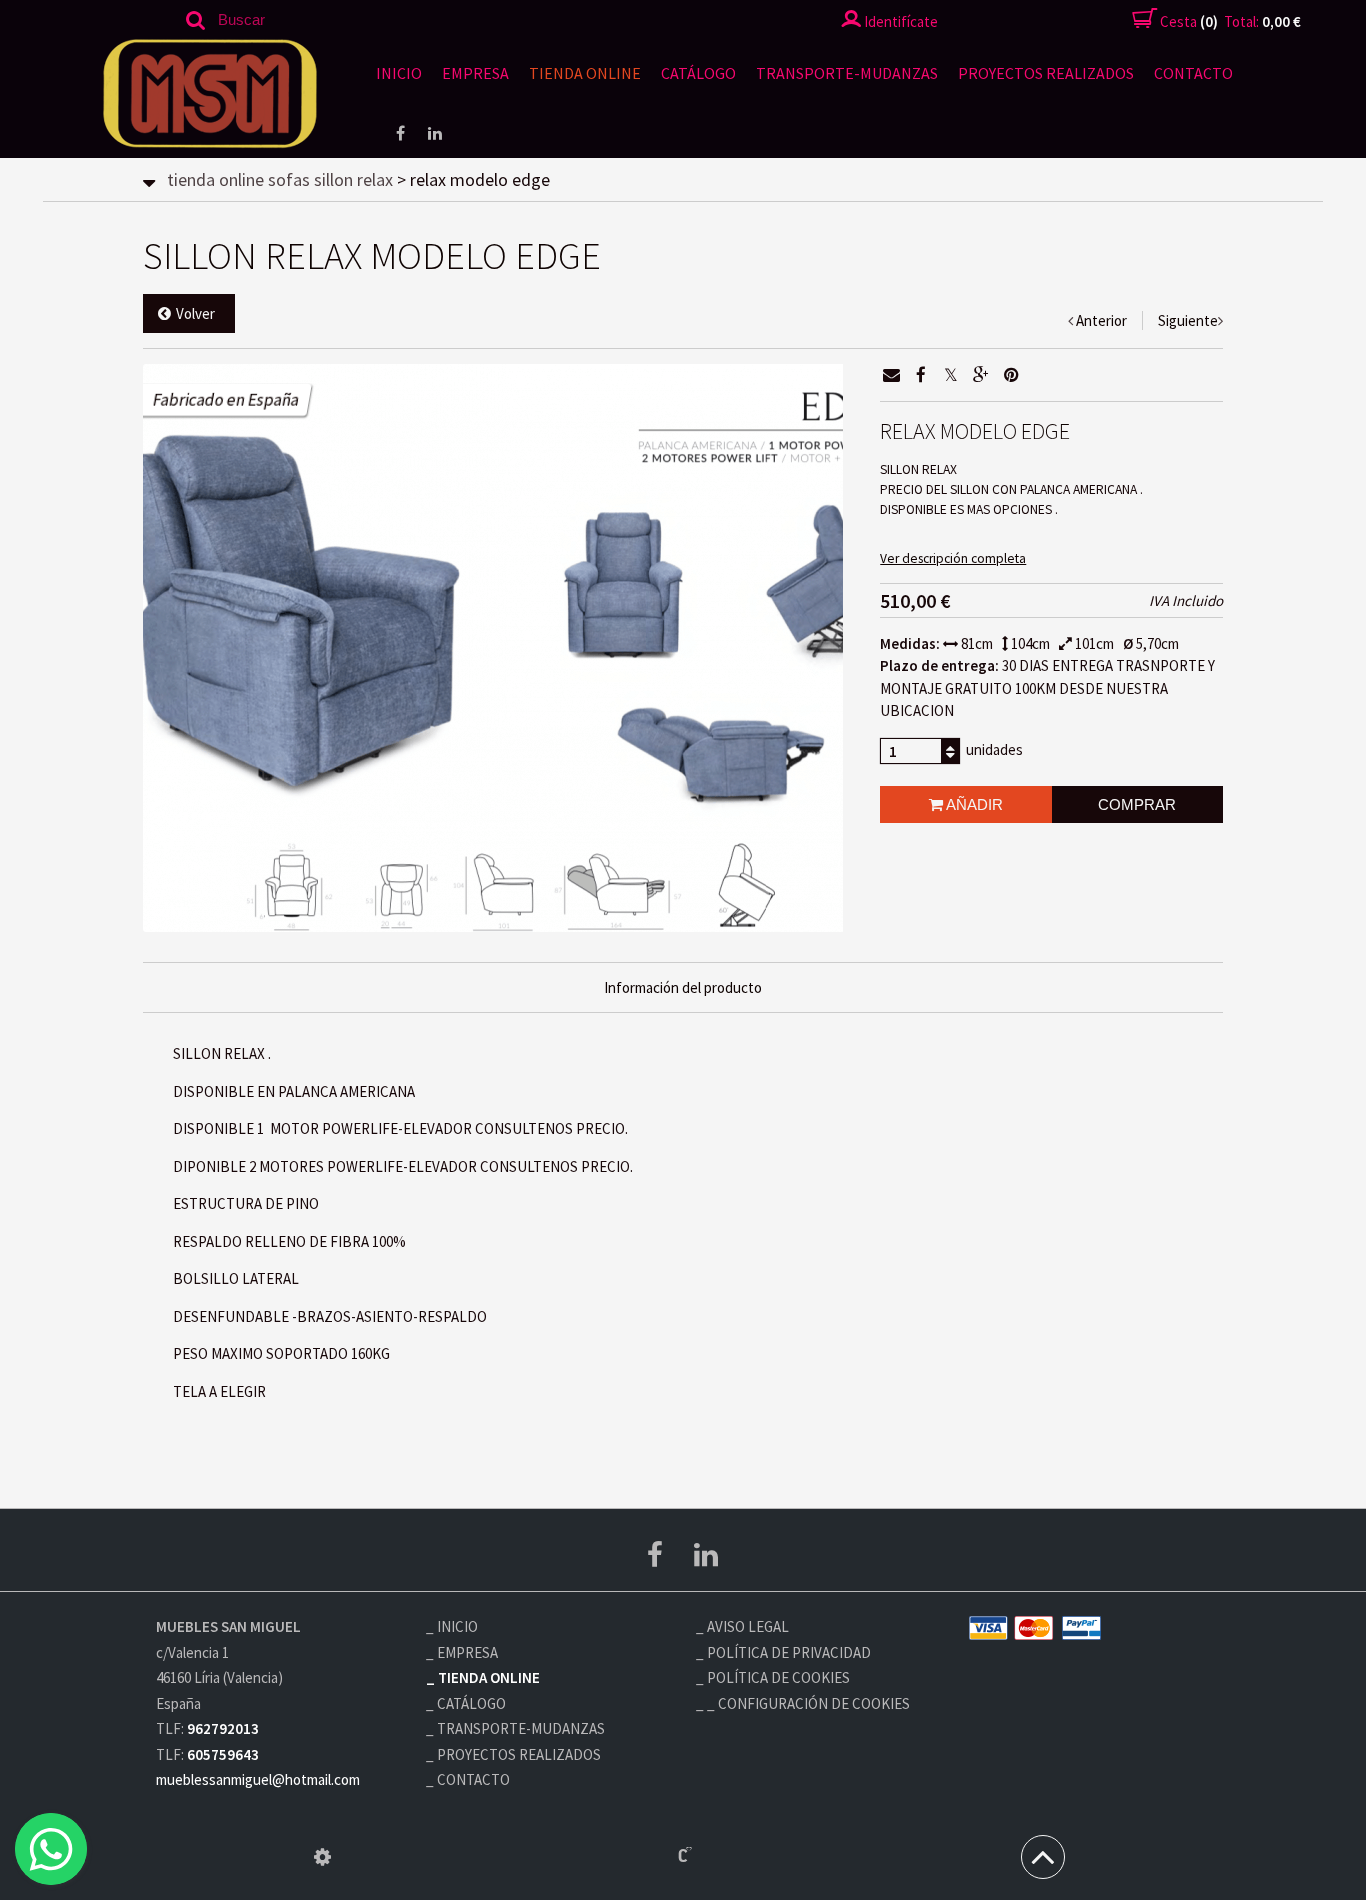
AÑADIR (973, 804)
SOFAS (289, 179)
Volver (195, 313)
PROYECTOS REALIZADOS (1046, 73)
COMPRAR (1137, 804)
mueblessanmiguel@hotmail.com (258, 1779)
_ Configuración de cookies (808, 1703)
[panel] (322, 1857)
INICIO (399, 73)
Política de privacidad (789, 1652)
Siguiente (1188, 320)
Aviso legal (748, 1626)
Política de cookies (778, 1677)
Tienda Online (585, 73)
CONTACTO (1193, 73)
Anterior (1101, 320)
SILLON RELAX (353, 179)
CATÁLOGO (698, 73)
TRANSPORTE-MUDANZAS (847, 73)
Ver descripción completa (953, 558)
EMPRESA (475, 73)
